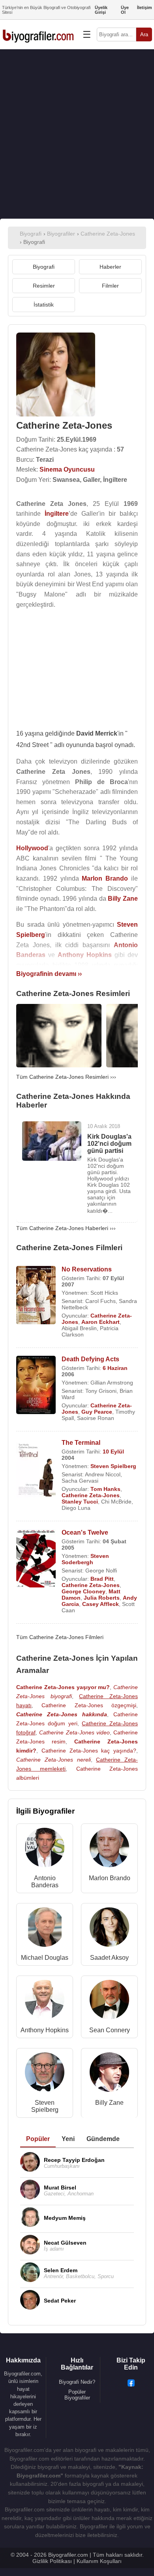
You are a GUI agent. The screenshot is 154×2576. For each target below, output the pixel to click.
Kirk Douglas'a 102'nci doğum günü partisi (109, 1144)
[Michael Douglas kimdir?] (45, 1929)
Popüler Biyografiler (77, 2395)
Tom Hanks (105, 1489)
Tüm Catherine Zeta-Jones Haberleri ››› (66, 1228)
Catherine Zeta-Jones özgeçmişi (89, 1705)
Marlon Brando (110, 1878)
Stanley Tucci (80, 1502)
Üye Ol (125, 10)
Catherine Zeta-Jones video (74, 1732)
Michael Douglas (45, 1958)
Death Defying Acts (90, 1359)
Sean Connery (110, 2030)
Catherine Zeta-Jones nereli (54, 1760)
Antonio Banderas (45, 1882)
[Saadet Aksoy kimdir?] (109, 1929)
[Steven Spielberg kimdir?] (45, 2074)
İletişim (145, 7)
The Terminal (81, 1443)
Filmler (110, 286)
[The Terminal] (36, 1469)
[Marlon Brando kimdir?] (109, 1849)
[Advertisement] (77, 134)
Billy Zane (109, 2103)
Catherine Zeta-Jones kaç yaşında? (89, 1751)
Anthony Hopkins (45, 2030)
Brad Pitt (102, 1579)
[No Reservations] (36, 1296)
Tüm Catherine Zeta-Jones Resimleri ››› (66, 1077)
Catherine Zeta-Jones (91, 1495)
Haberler (110, 267)
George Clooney (84, 1591)
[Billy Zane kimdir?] (109, 2074)
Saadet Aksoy (109, 1958)
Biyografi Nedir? (77, 2382)
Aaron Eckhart (100, 1322)
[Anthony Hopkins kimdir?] (45, 2001)
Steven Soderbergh (85, 1559)
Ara (144, 34)
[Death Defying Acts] (36, 1386)
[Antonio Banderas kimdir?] (45, 1849)
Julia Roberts (102, 1598)
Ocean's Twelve (85, 1532)
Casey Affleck (100, 1604)
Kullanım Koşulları (99, 2561)
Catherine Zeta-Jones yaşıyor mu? (63, 1687)
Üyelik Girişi (101, 10)
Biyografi (44, 267)
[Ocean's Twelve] (36, 1559)
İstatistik (44, 305)
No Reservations (87, 1269)
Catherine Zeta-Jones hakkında (62, 1714)
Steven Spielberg (113, 1466)
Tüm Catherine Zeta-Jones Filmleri (60, 1637)
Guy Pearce (97, 1412)
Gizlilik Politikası (52, 2561)
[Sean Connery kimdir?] (109, 2001)
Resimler (44, 286)
